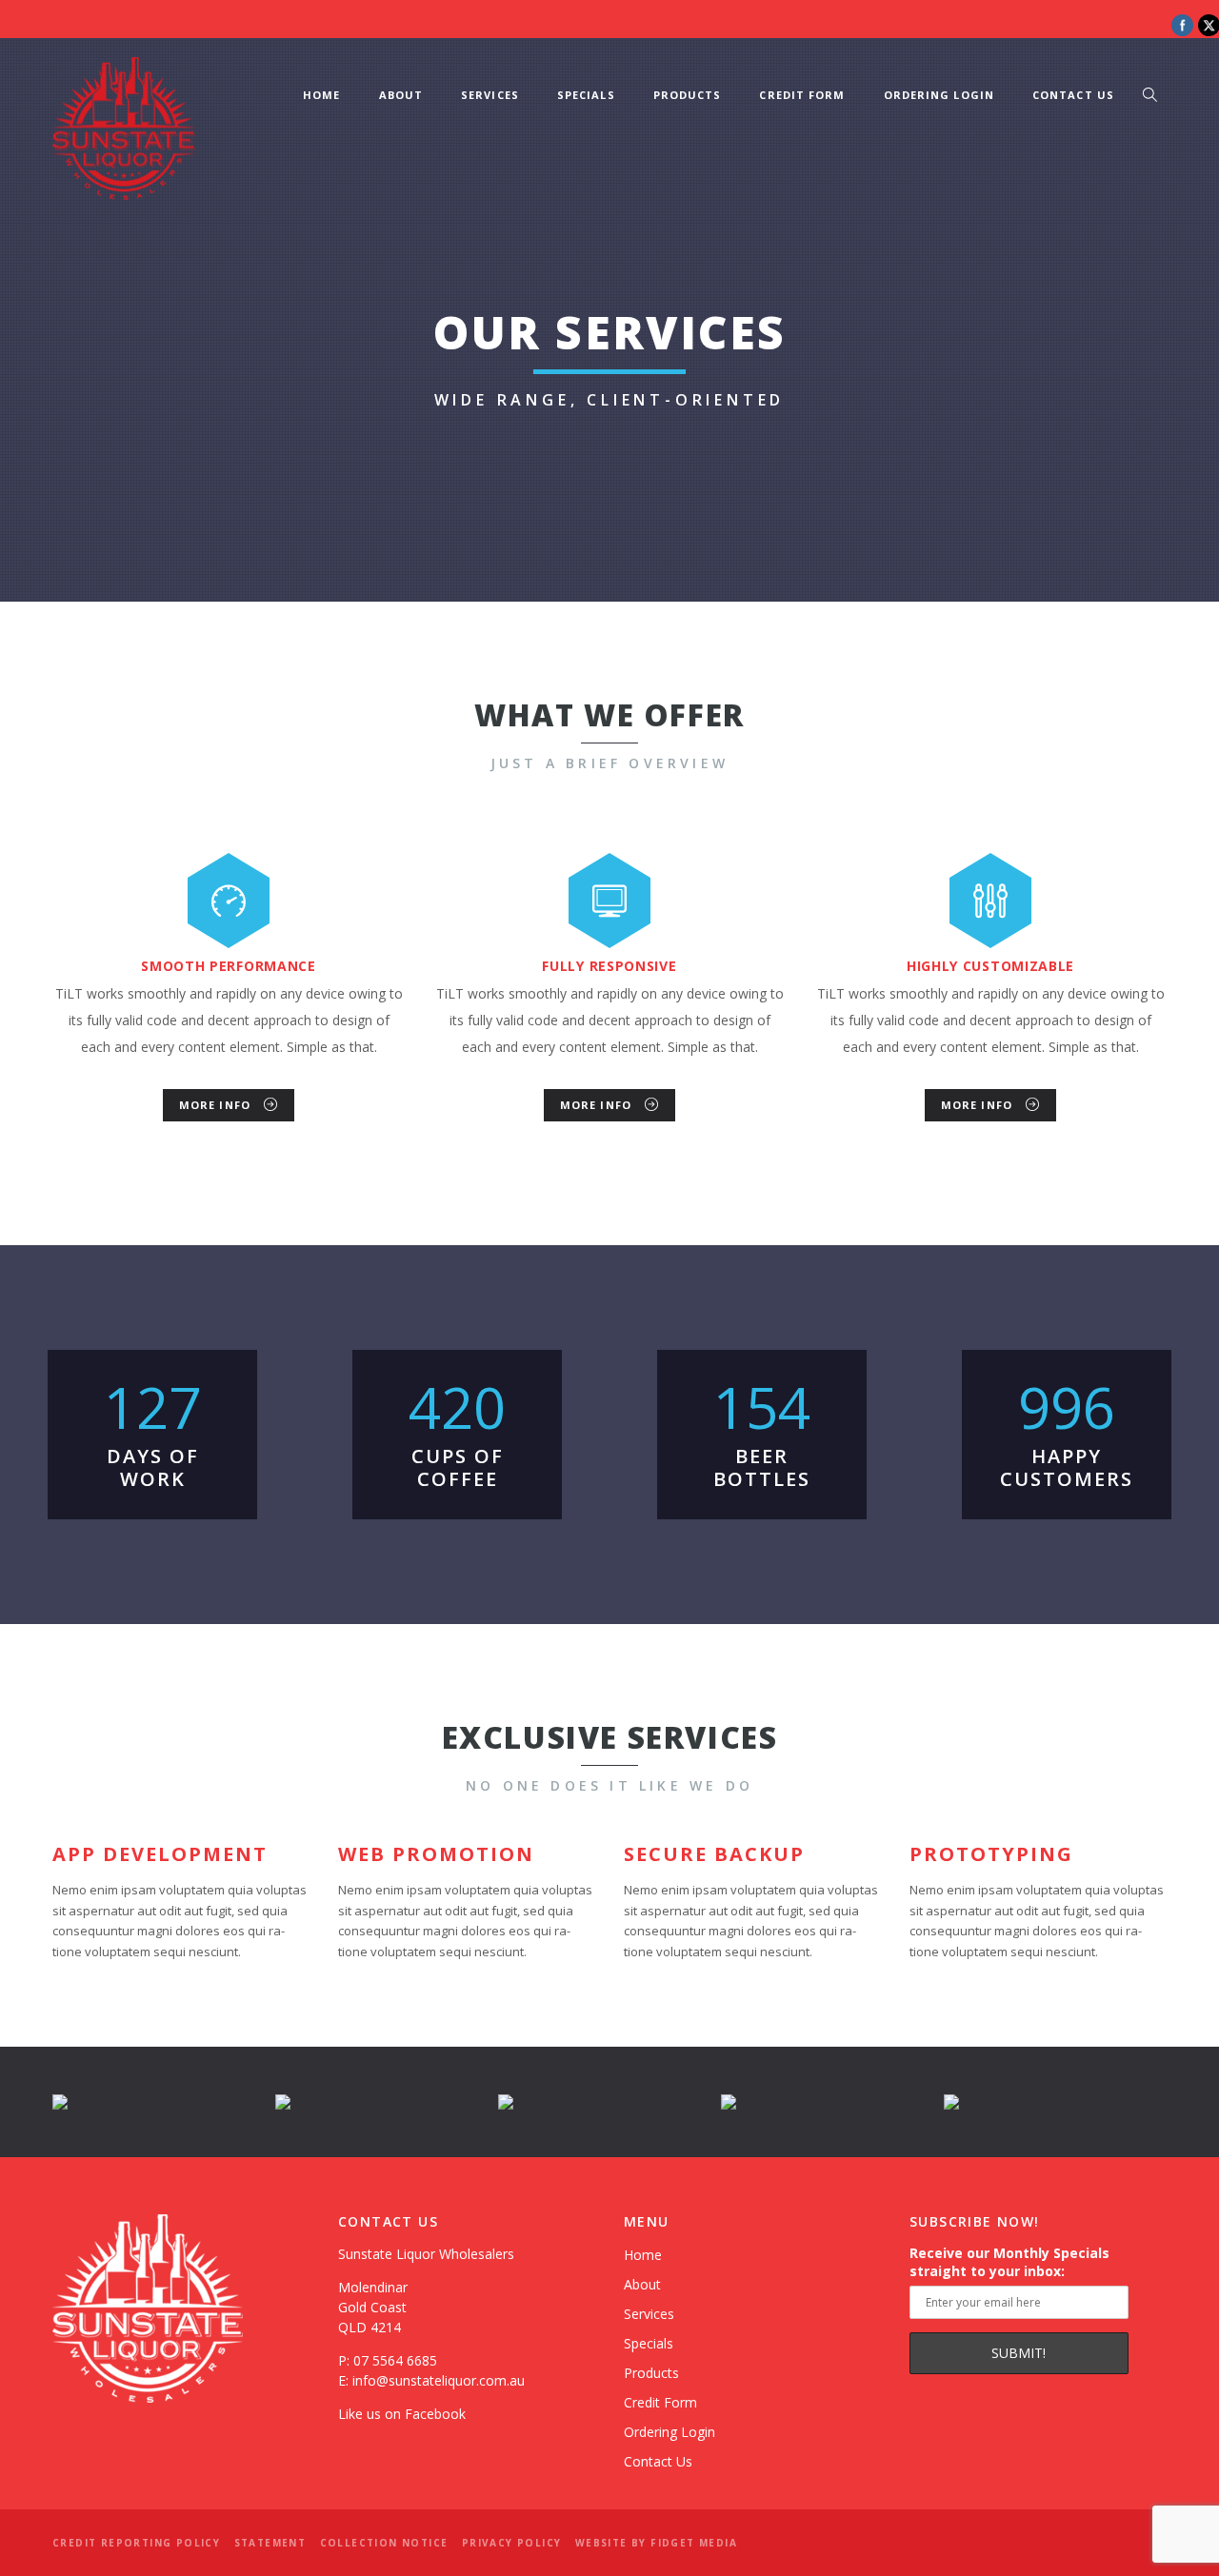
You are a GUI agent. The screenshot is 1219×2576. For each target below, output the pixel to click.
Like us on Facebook (402, 2414)
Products (688, 95)
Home (321, 95)
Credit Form (802, 95)
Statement (270, 2543)
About (401, 95)
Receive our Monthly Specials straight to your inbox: (1009, 2262)
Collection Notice (384, 2543)
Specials (586, 95)
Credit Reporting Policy (136, 2543)
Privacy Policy (512, 2543)
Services (490, 95)
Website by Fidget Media (656, 2543)
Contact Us (1073, 95)
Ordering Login (939, 95)
